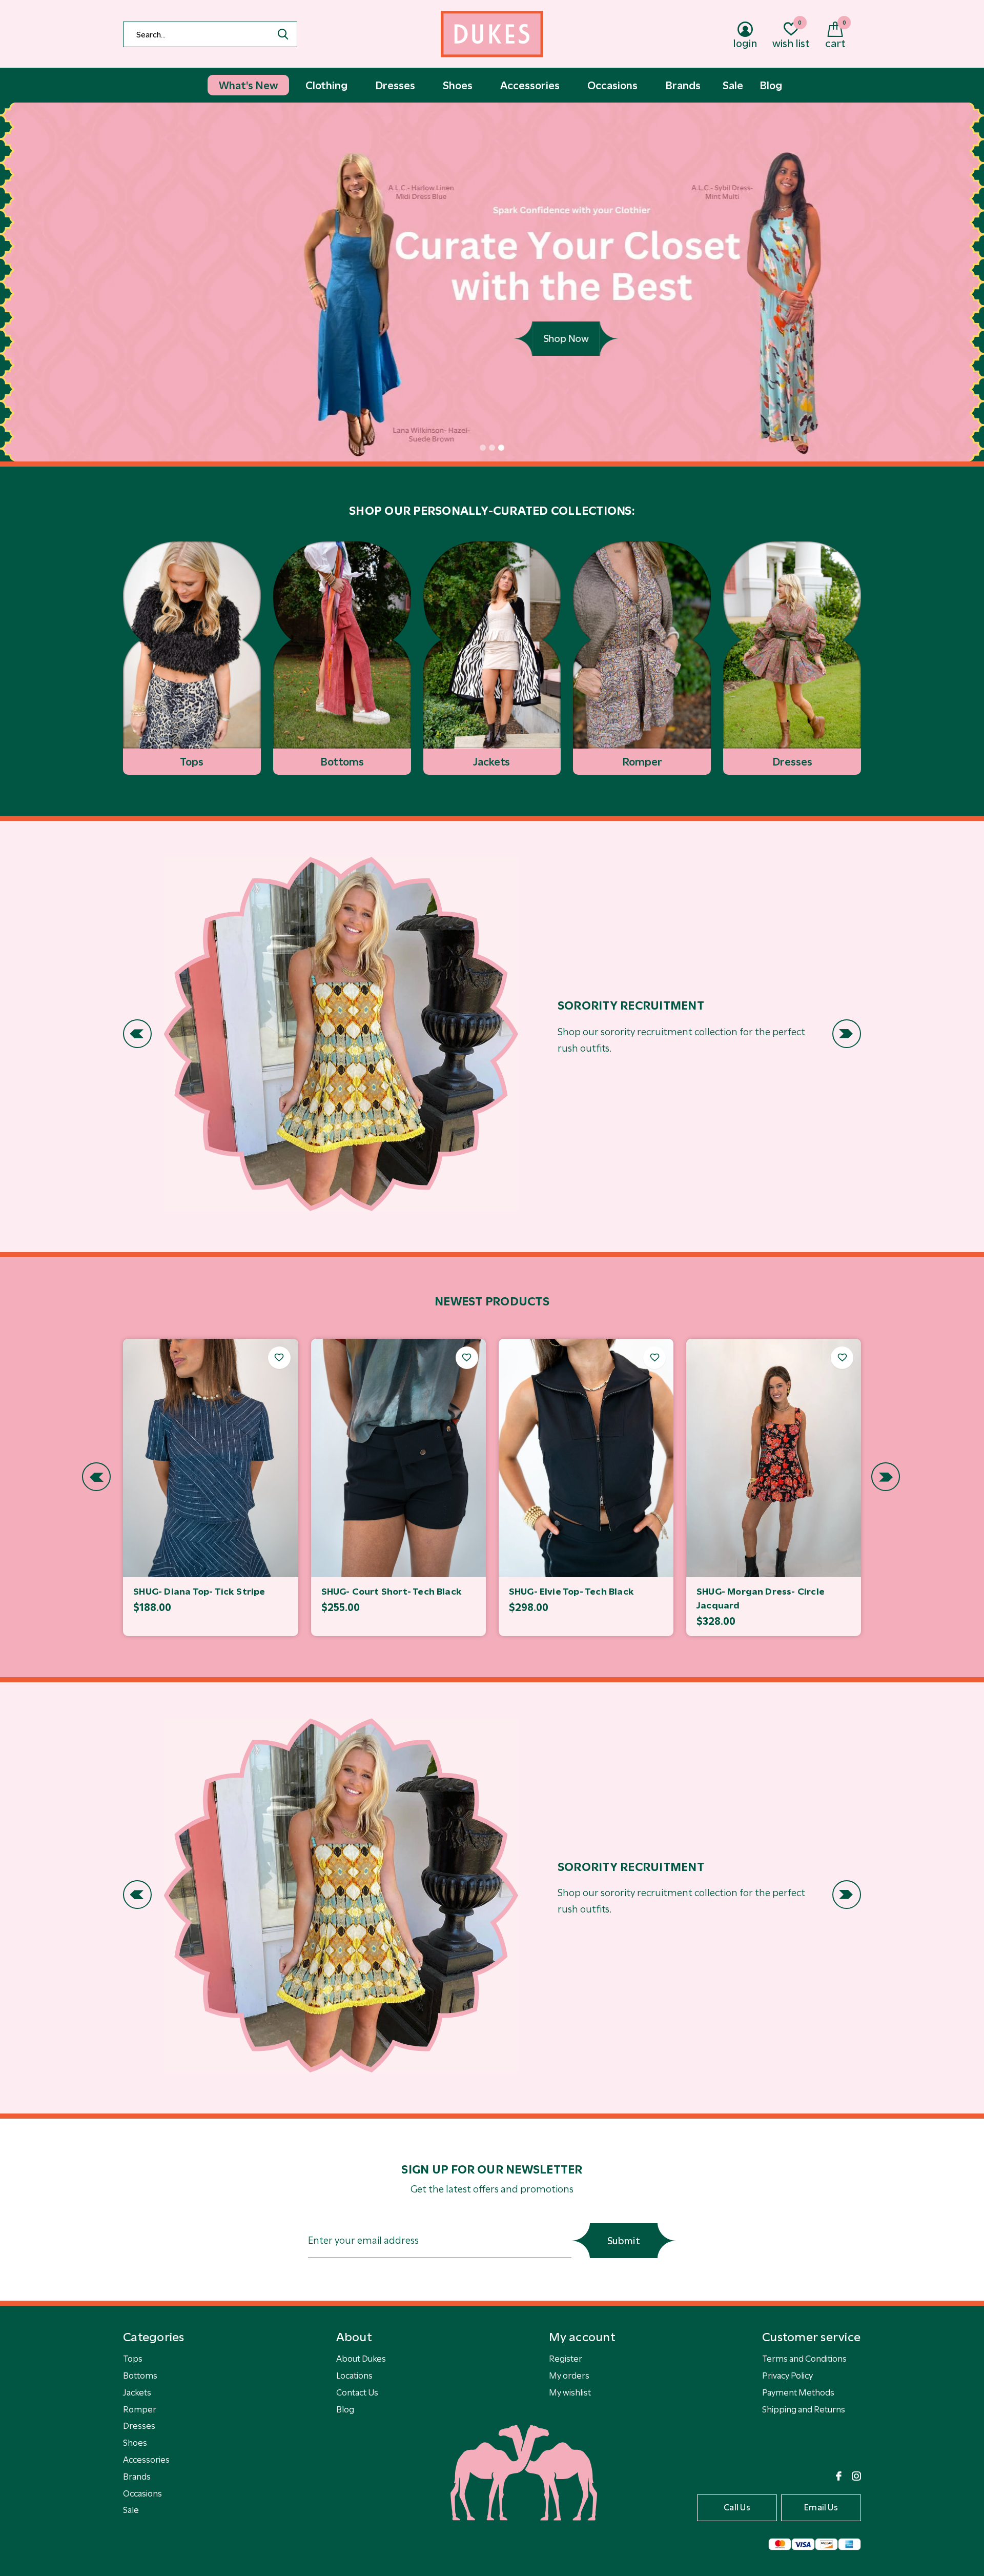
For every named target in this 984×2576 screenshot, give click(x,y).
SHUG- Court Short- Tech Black (392, 1592)
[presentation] (137, 1034)
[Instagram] (856, 2476)
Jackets (137, 2392)
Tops (133, 2359)
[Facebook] (839, 2476)
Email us (821, 2507)
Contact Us (357, 2392)
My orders (569, 2376)
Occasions (142, 2493)
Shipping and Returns (804, 2409)
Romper (140, 2409)
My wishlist (570, 2392)
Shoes (135, 2443)
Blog (345, 2409)
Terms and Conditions (804, 2359)
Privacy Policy (787, 2376)
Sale (131, 2510)
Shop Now (492, 339)
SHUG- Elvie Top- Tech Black (571, 1592)
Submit (624, 2241)
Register (566, 2359)
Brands (137, 2477)
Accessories (146, 2460)
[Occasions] (341, 1034)
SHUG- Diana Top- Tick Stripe (199, 1592)
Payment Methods (798, 2392)
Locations (354, 2376)
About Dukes (361, 2359)
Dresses (139, 2426)
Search (283, 34)
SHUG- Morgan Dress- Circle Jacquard (761, 1598)
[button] (483, 448)
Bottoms (140, 2376)
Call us (737, 2507)
